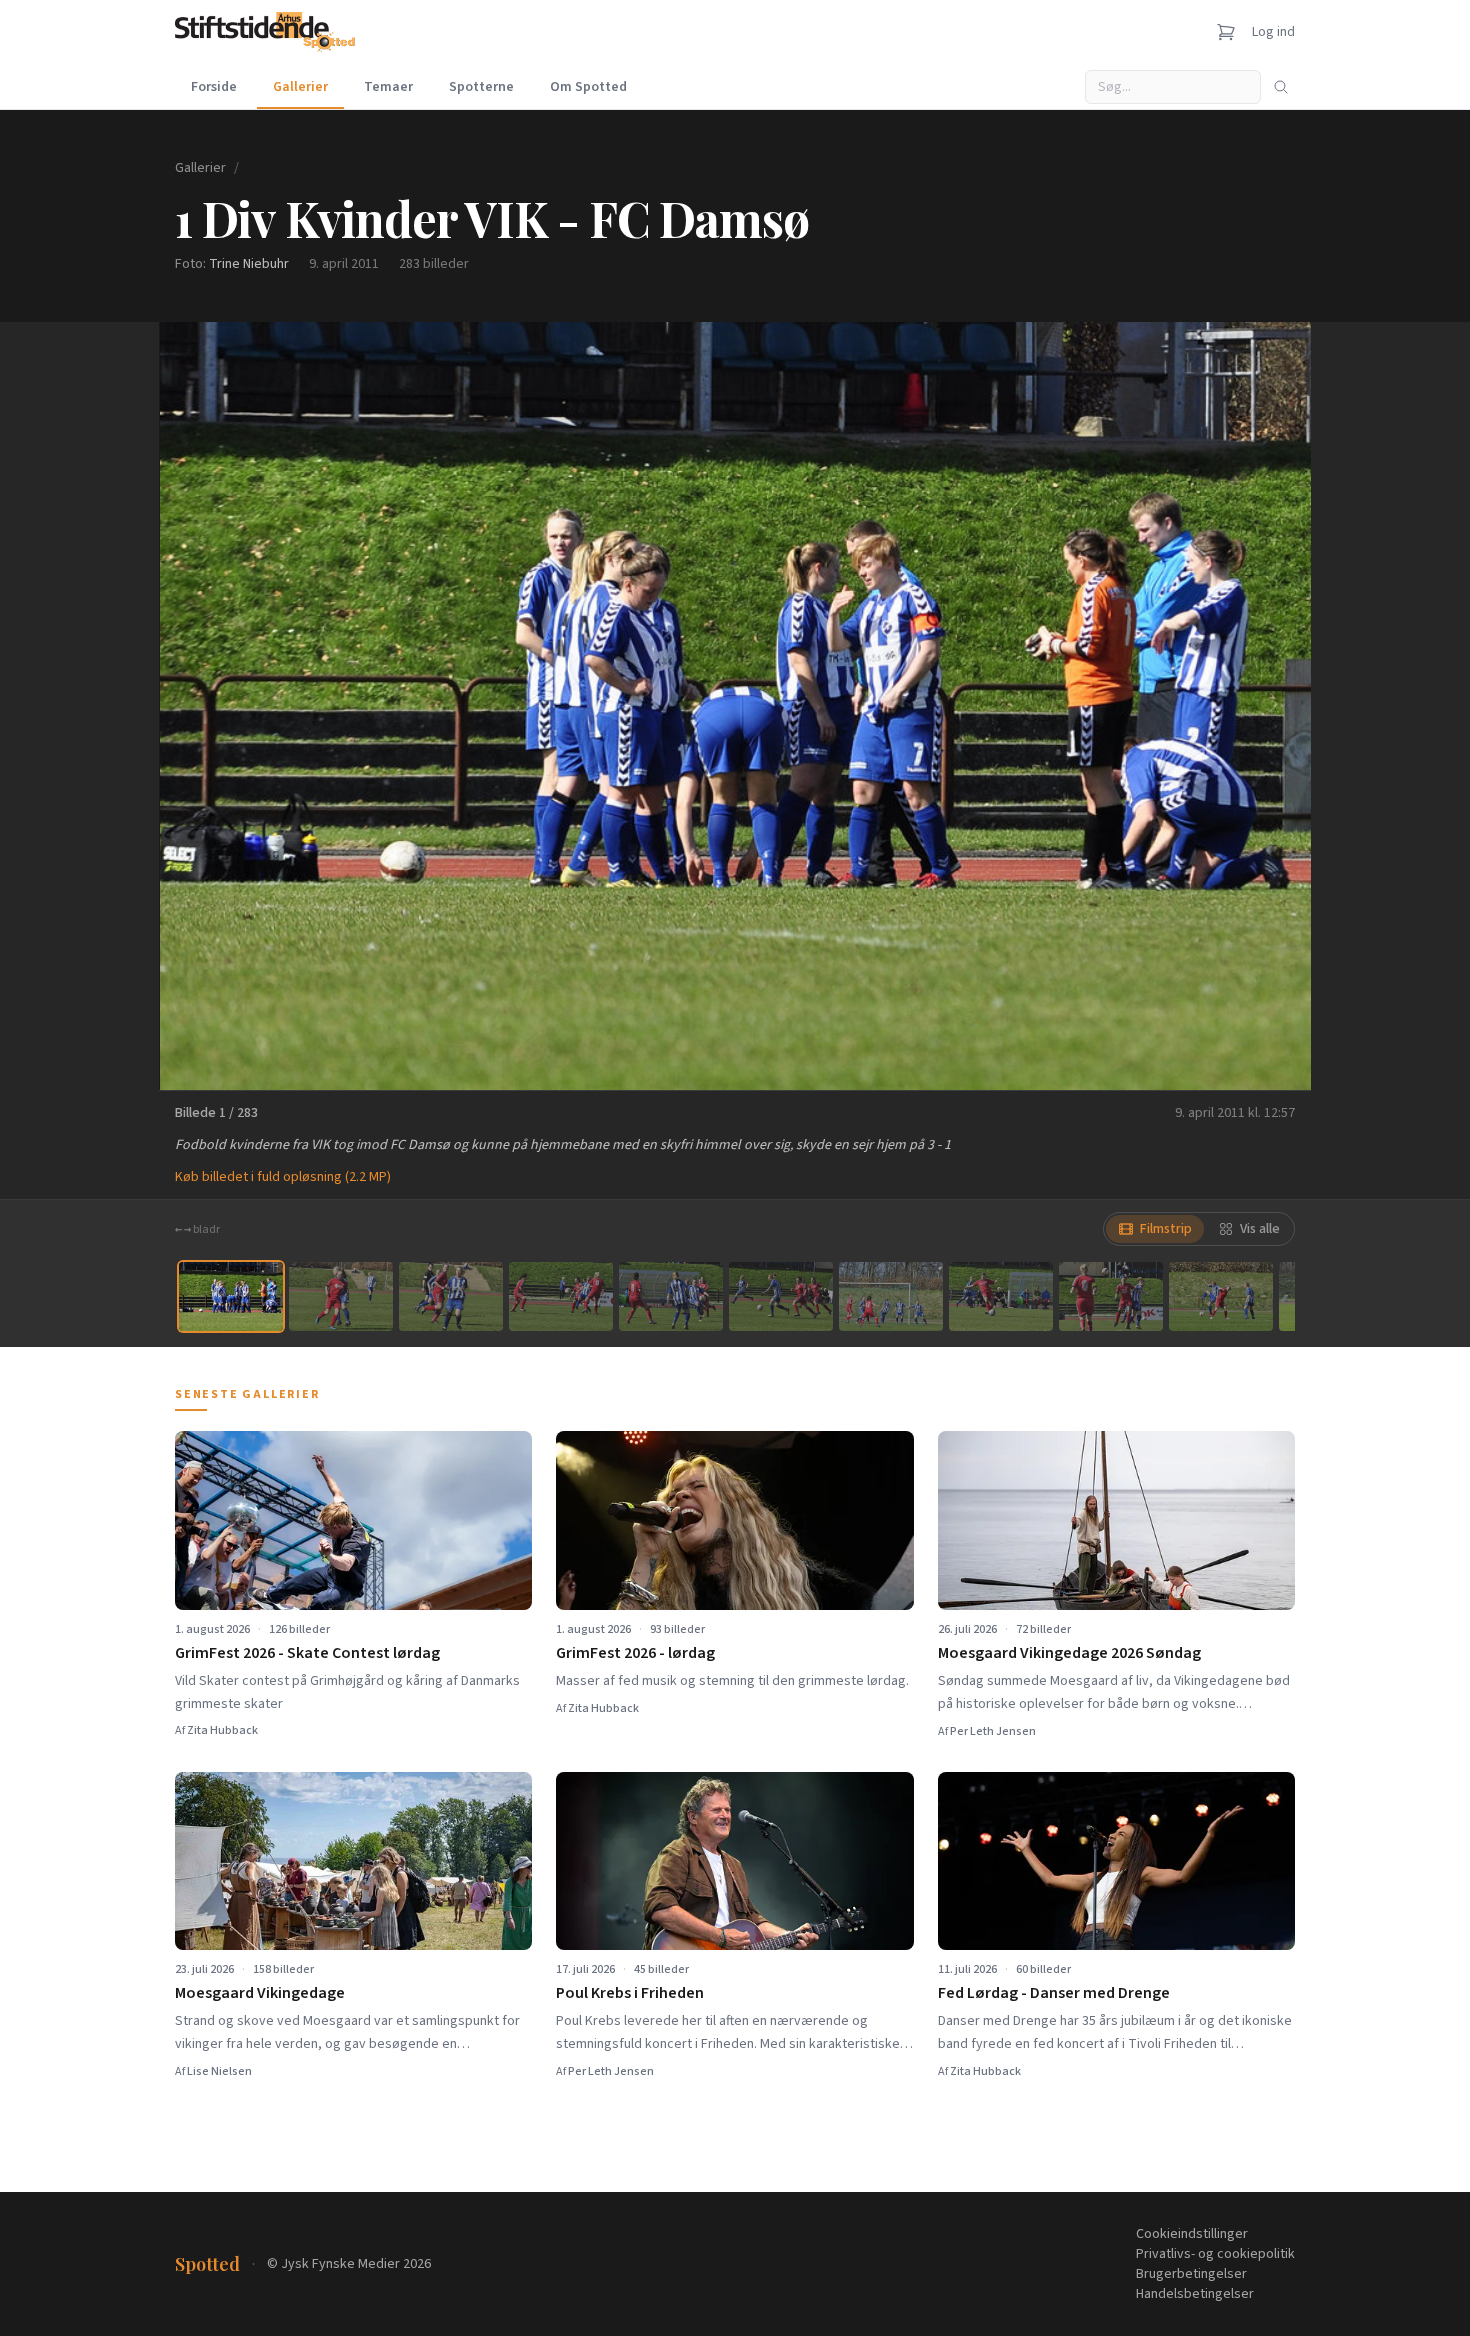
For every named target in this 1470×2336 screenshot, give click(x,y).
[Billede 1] (231, 1296)
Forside (214, 87)
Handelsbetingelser (1195, 2294)
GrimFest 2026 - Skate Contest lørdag (307, 1653)
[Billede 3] (451, 1296)
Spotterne (481, 87)
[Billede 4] (561, 1296)
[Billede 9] (1111, 1296)
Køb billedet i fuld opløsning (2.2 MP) (283, 1177)
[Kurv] (1226, 32)
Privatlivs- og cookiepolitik (1215, 2254)
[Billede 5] (671, 1296)
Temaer (388, 87)
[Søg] (1281, 87)
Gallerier (300, 87)
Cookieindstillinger (1192, 2234)
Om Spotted (588, 87)
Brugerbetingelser (1191, 2274)
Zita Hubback (222, 1730)
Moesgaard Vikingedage (260, 1993)
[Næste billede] (1271, 706)
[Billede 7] (891, 1296)
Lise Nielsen (219, 2071)
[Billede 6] (781, 1296)
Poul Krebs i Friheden (630, 1993)
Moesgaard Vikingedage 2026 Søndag (1069, 1653)
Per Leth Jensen (993, 1731)
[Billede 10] (1221, 1296)
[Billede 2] (341, 1296)
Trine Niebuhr (249, 264)
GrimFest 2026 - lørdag (635, 1653)
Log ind (1273, 32)
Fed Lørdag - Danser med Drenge (1054, 1993)
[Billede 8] (1001, 1296)
